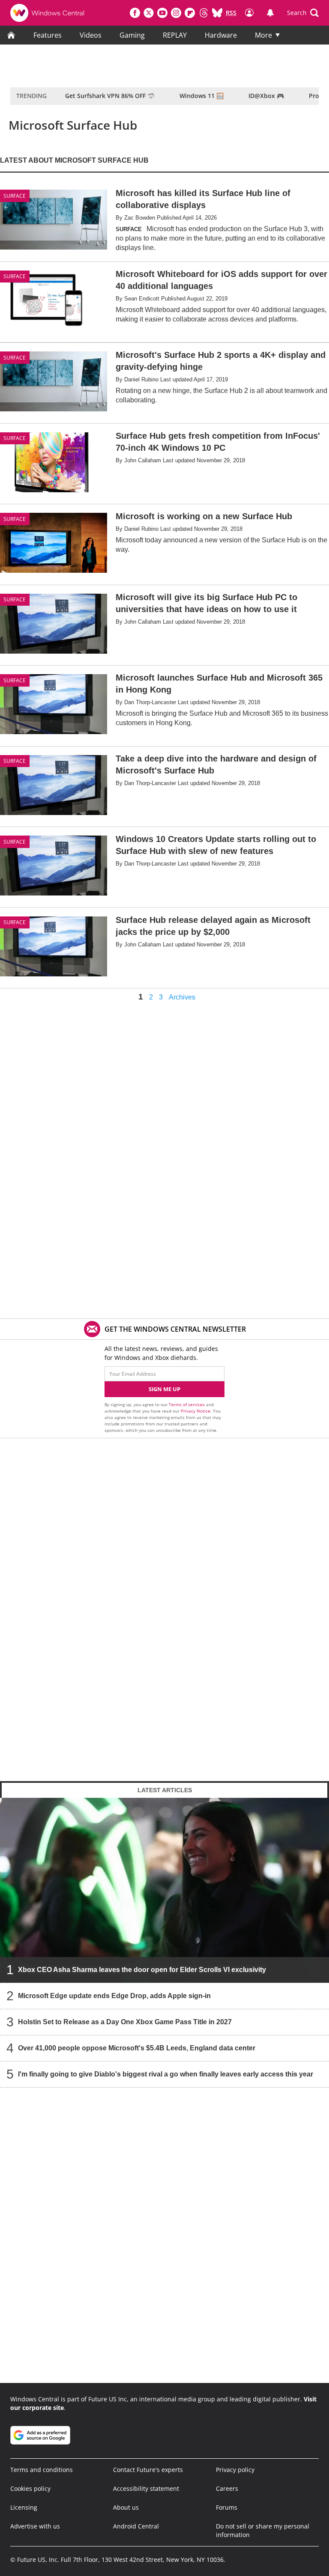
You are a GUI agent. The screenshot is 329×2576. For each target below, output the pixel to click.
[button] (303, 13)
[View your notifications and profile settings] (270, 13)
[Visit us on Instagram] (176, 13)
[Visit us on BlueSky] (217, 13)
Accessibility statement (146, 2488)
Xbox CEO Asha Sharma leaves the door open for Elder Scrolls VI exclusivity (142, 1970)
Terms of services (187, 1404)
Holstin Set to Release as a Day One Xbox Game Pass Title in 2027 (125, 2022)
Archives (182, 997)
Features (48, 35)
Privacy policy (235, 2470)
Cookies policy (30, 2488)
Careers (227, 2488)
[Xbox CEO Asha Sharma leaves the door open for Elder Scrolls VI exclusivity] (164, 1890)
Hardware (221, 35)
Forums (227, 2507)
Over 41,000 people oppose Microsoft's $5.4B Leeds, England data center (137, 2048)
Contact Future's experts (148, 2470)
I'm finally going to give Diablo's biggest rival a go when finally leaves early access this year (166, 2074)
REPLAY (175, 35)
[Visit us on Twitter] (149, 13)
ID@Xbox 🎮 (266, 96)
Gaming (132, 35)
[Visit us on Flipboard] (190, 13)
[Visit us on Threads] (203, 13)
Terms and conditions (42, 2470)
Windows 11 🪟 (202, 96)
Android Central (136, 2526)
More (263, 35)
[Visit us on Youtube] (162, 13)
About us (126, 2507)
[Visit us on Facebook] (135, 13)
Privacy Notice (196, 1411)
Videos (91, 35)
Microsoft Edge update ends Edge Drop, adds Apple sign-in (114, 1996)
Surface (15, 276)
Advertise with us (35, 2526)
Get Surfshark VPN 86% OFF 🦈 (110, 96)
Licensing (24, 2507)
